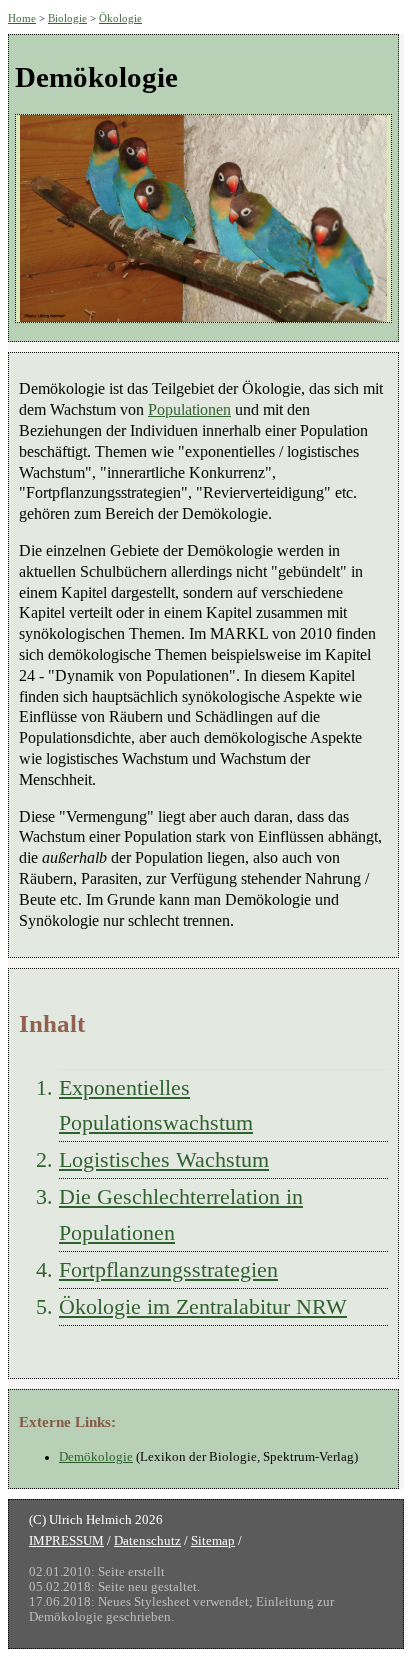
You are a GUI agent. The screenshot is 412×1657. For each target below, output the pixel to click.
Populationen (189, 409)
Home (22, 18)
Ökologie (120, 18)
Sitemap (213, 1541)
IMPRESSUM (66, 1541)
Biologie (67, 18)
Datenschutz (147, 1541)
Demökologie (96, 1457)
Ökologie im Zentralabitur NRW (203, 1306)
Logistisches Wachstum (164, 1159)
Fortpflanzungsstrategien (168, 1269)
